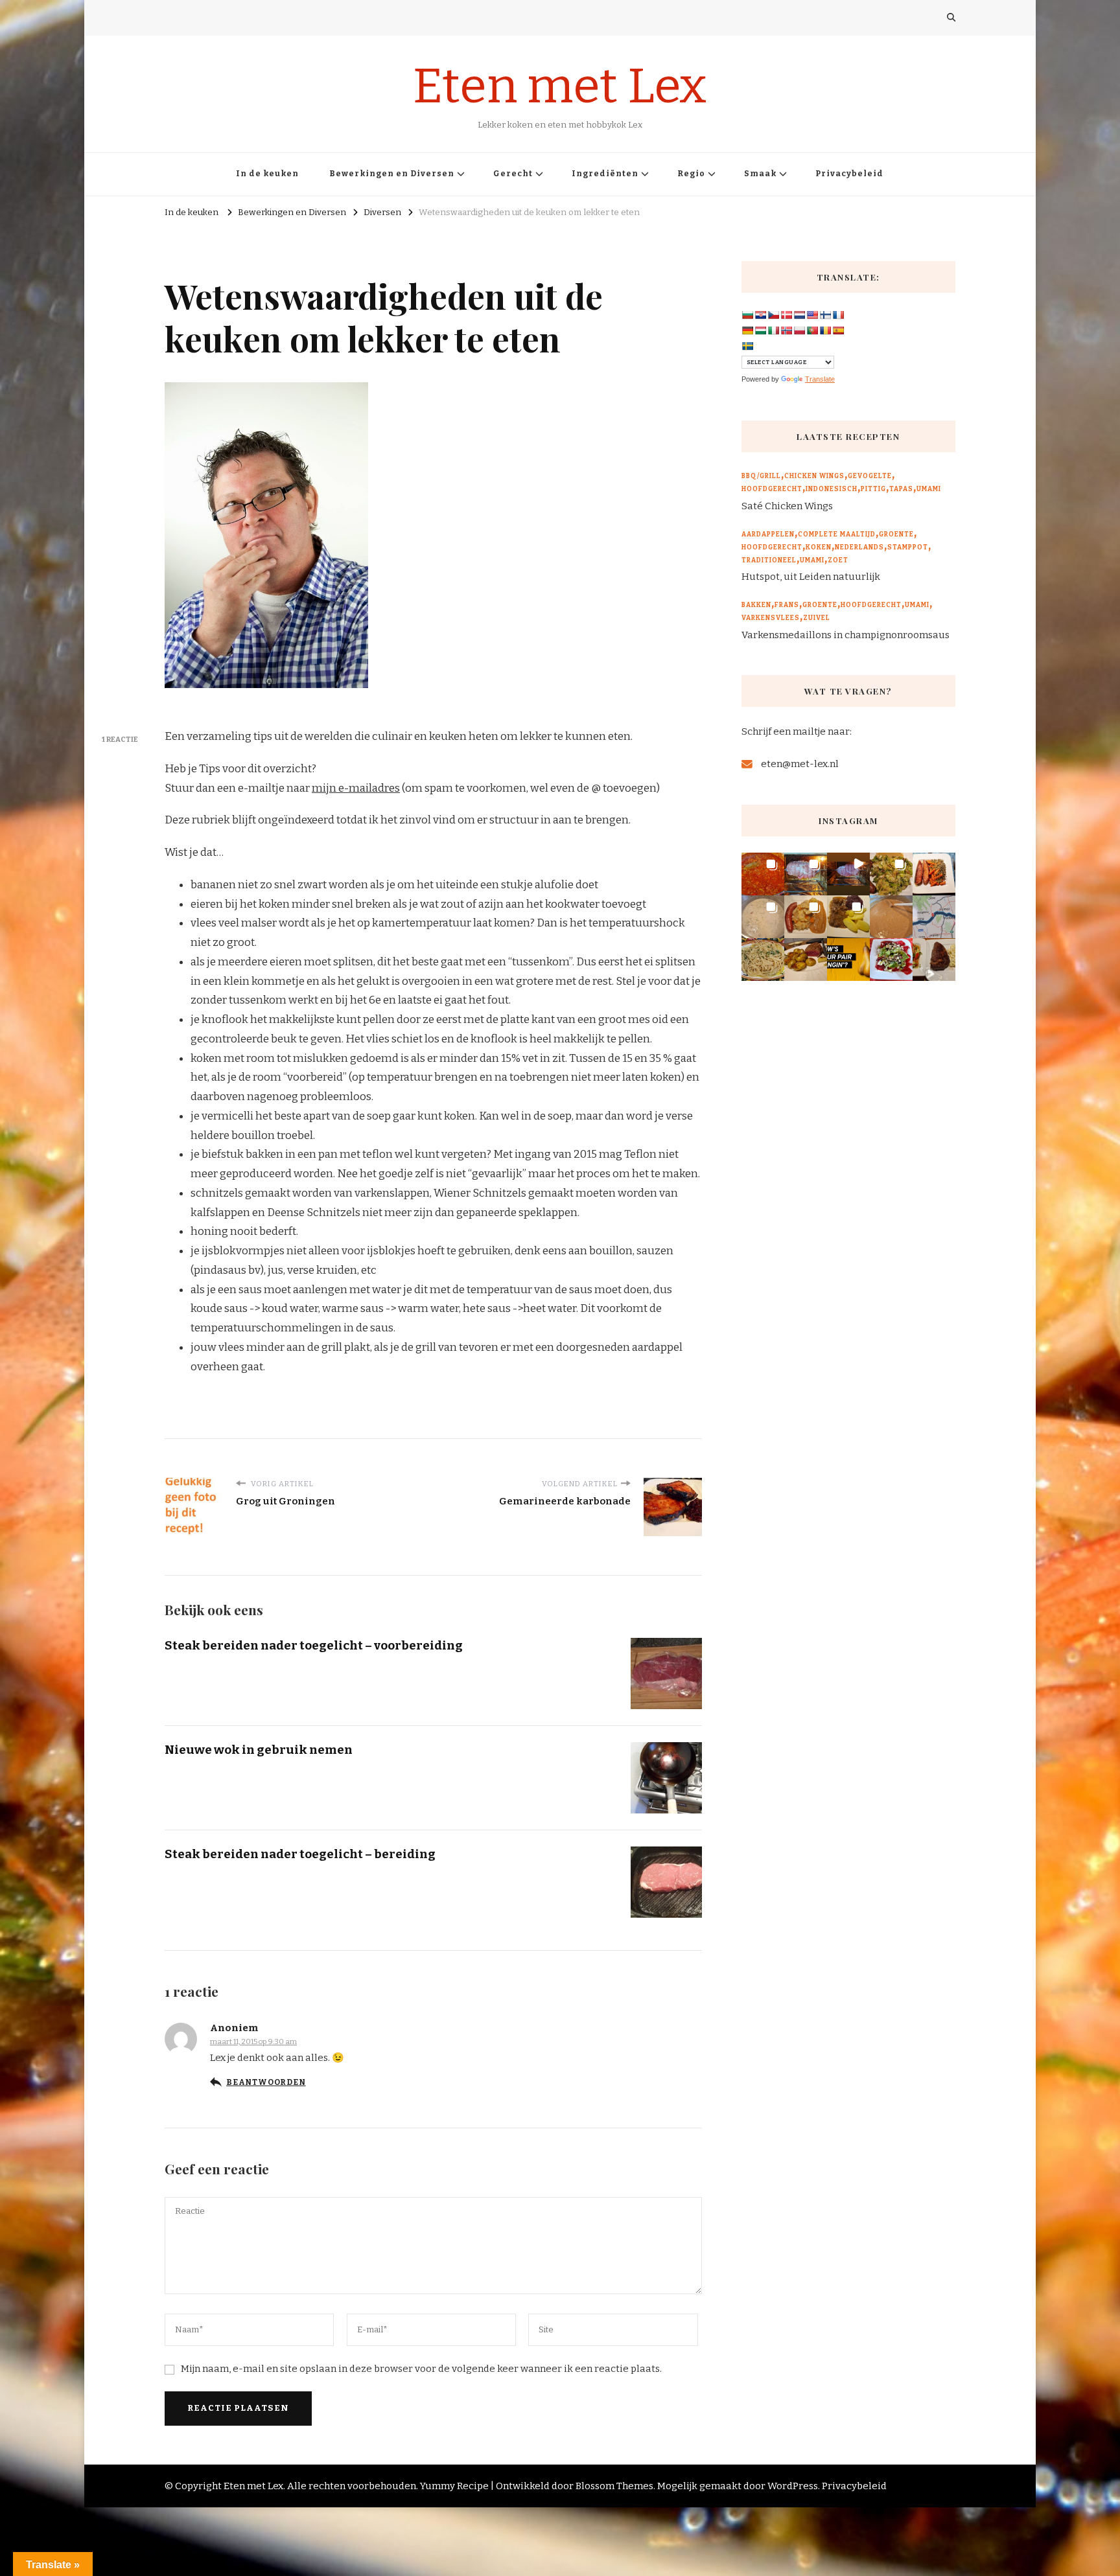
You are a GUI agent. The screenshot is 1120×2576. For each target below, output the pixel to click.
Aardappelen (768, 535)
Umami (929, 489)
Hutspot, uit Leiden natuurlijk (811, 577)
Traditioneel (769, 560)
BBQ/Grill (761, 476)
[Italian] (773, 330)
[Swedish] (747, 346)
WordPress (793, 2486)
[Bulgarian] (747, 315)
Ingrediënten (605, 174)
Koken (819, 547)
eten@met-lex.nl (800, 764)
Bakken (756, 605)
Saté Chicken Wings (787, 506)
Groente (896, 535)
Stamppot (908, 547)
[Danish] (786, 315)
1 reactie (120, 739)
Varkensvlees (771, 618)
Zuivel (817, 618)
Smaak (760, 174)
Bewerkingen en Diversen (392, 174)
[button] (763, 874)
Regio (691, 174)
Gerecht (513, 174)
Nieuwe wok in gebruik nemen (259, 1750)
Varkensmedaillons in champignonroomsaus (846, 635)
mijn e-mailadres (356, 788)
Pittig (873, 489)
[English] (812, 315)
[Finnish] (825, 315)
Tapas (901, 489)
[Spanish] (838, 330)
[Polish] (799, 330)
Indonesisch (832, 489)
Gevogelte (870, 476)
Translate (820, 379)
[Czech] (773, 315)
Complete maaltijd (837, 535)
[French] (838, 315)
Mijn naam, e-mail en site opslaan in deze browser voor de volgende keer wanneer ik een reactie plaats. (421, 2369)
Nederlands (859, 547)
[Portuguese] (812, 330)
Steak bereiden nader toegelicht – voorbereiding (314, 1645)
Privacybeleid (849, 174)
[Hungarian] (760, 330)
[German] (747, 330)
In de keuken (267, 174)
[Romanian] (825, 330)
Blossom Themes (614, 2486)
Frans (787, 605)
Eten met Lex (560, 86)
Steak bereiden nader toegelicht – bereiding (300, 1854)
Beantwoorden (266, 2082)
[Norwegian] (786, 330)
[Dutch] (799, 315)
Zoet (838, 560)
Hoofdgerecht (772, 489)
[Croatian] (760, 315)
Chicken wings (814, 476)
